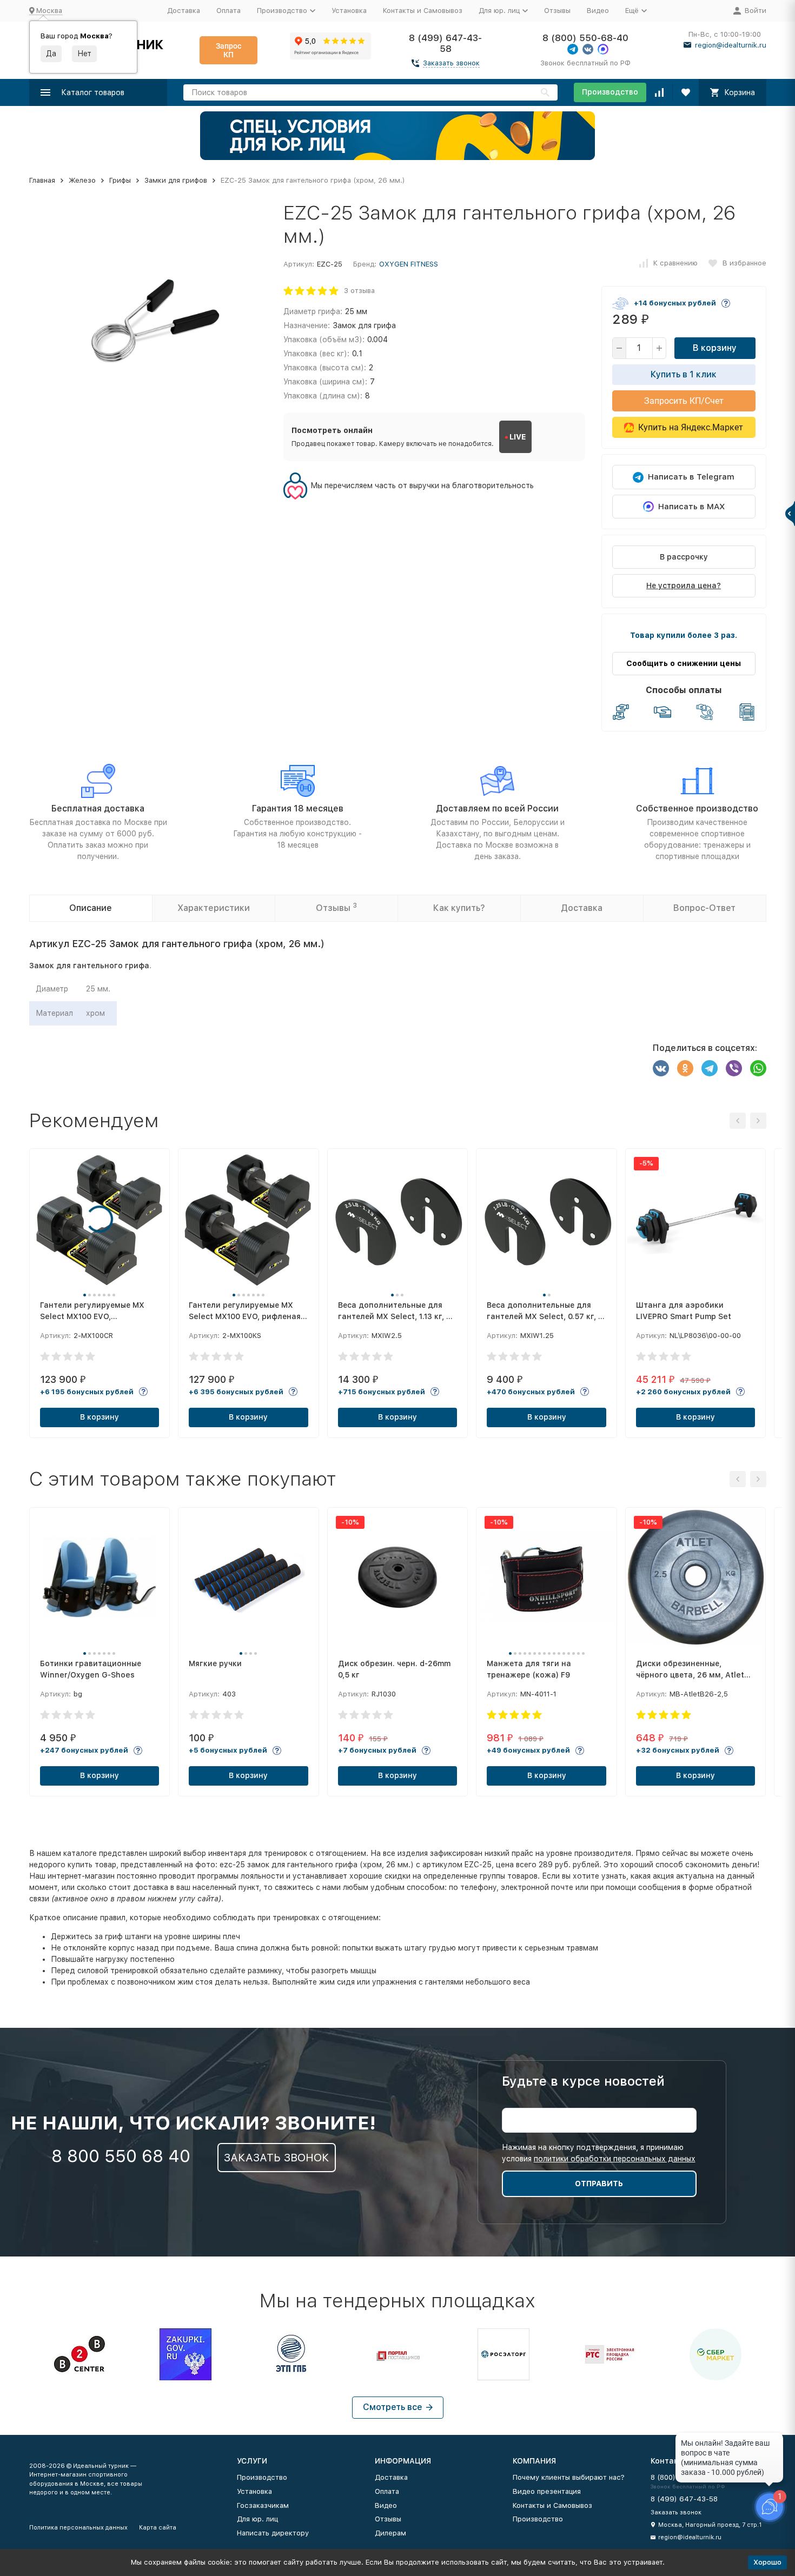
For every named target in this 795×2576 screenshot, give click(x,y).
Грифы (120, 180)
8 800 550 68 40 (121, 2156)
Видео (598, 11)
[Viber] (734, 1068)
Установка (349, 11)
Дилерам (390, 2533)
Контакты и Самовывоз (423, 11)
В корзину (715, 348)
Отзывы (557, 11)
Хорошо (767, 2562)
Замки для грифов (176, 180)
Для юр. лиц (257, 2519)
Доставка (184, 11)
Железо (82, 180)
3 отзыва (359, 291)
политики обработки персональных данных (615, 2159)
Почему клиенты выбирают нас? (569, 2477)
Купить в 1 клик (684, 374)
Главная (42, 180)
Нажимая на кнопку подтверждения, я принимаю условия (599, 2153)
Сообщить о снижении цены (684, 663)
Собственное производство (697, 808)
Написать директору (273, 2533)
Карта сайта (158, 2528)
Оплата (228, 11)
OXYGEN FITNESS (409, 264)
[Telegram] (710, 1068)
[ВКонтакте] (661, 1068)
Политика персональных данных (78, 2528)
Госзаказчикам (263, 2505)
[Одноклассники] (685, 1068)
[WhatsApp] (758, 1068)
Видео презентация (547, 2491)
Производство (610, 92)
